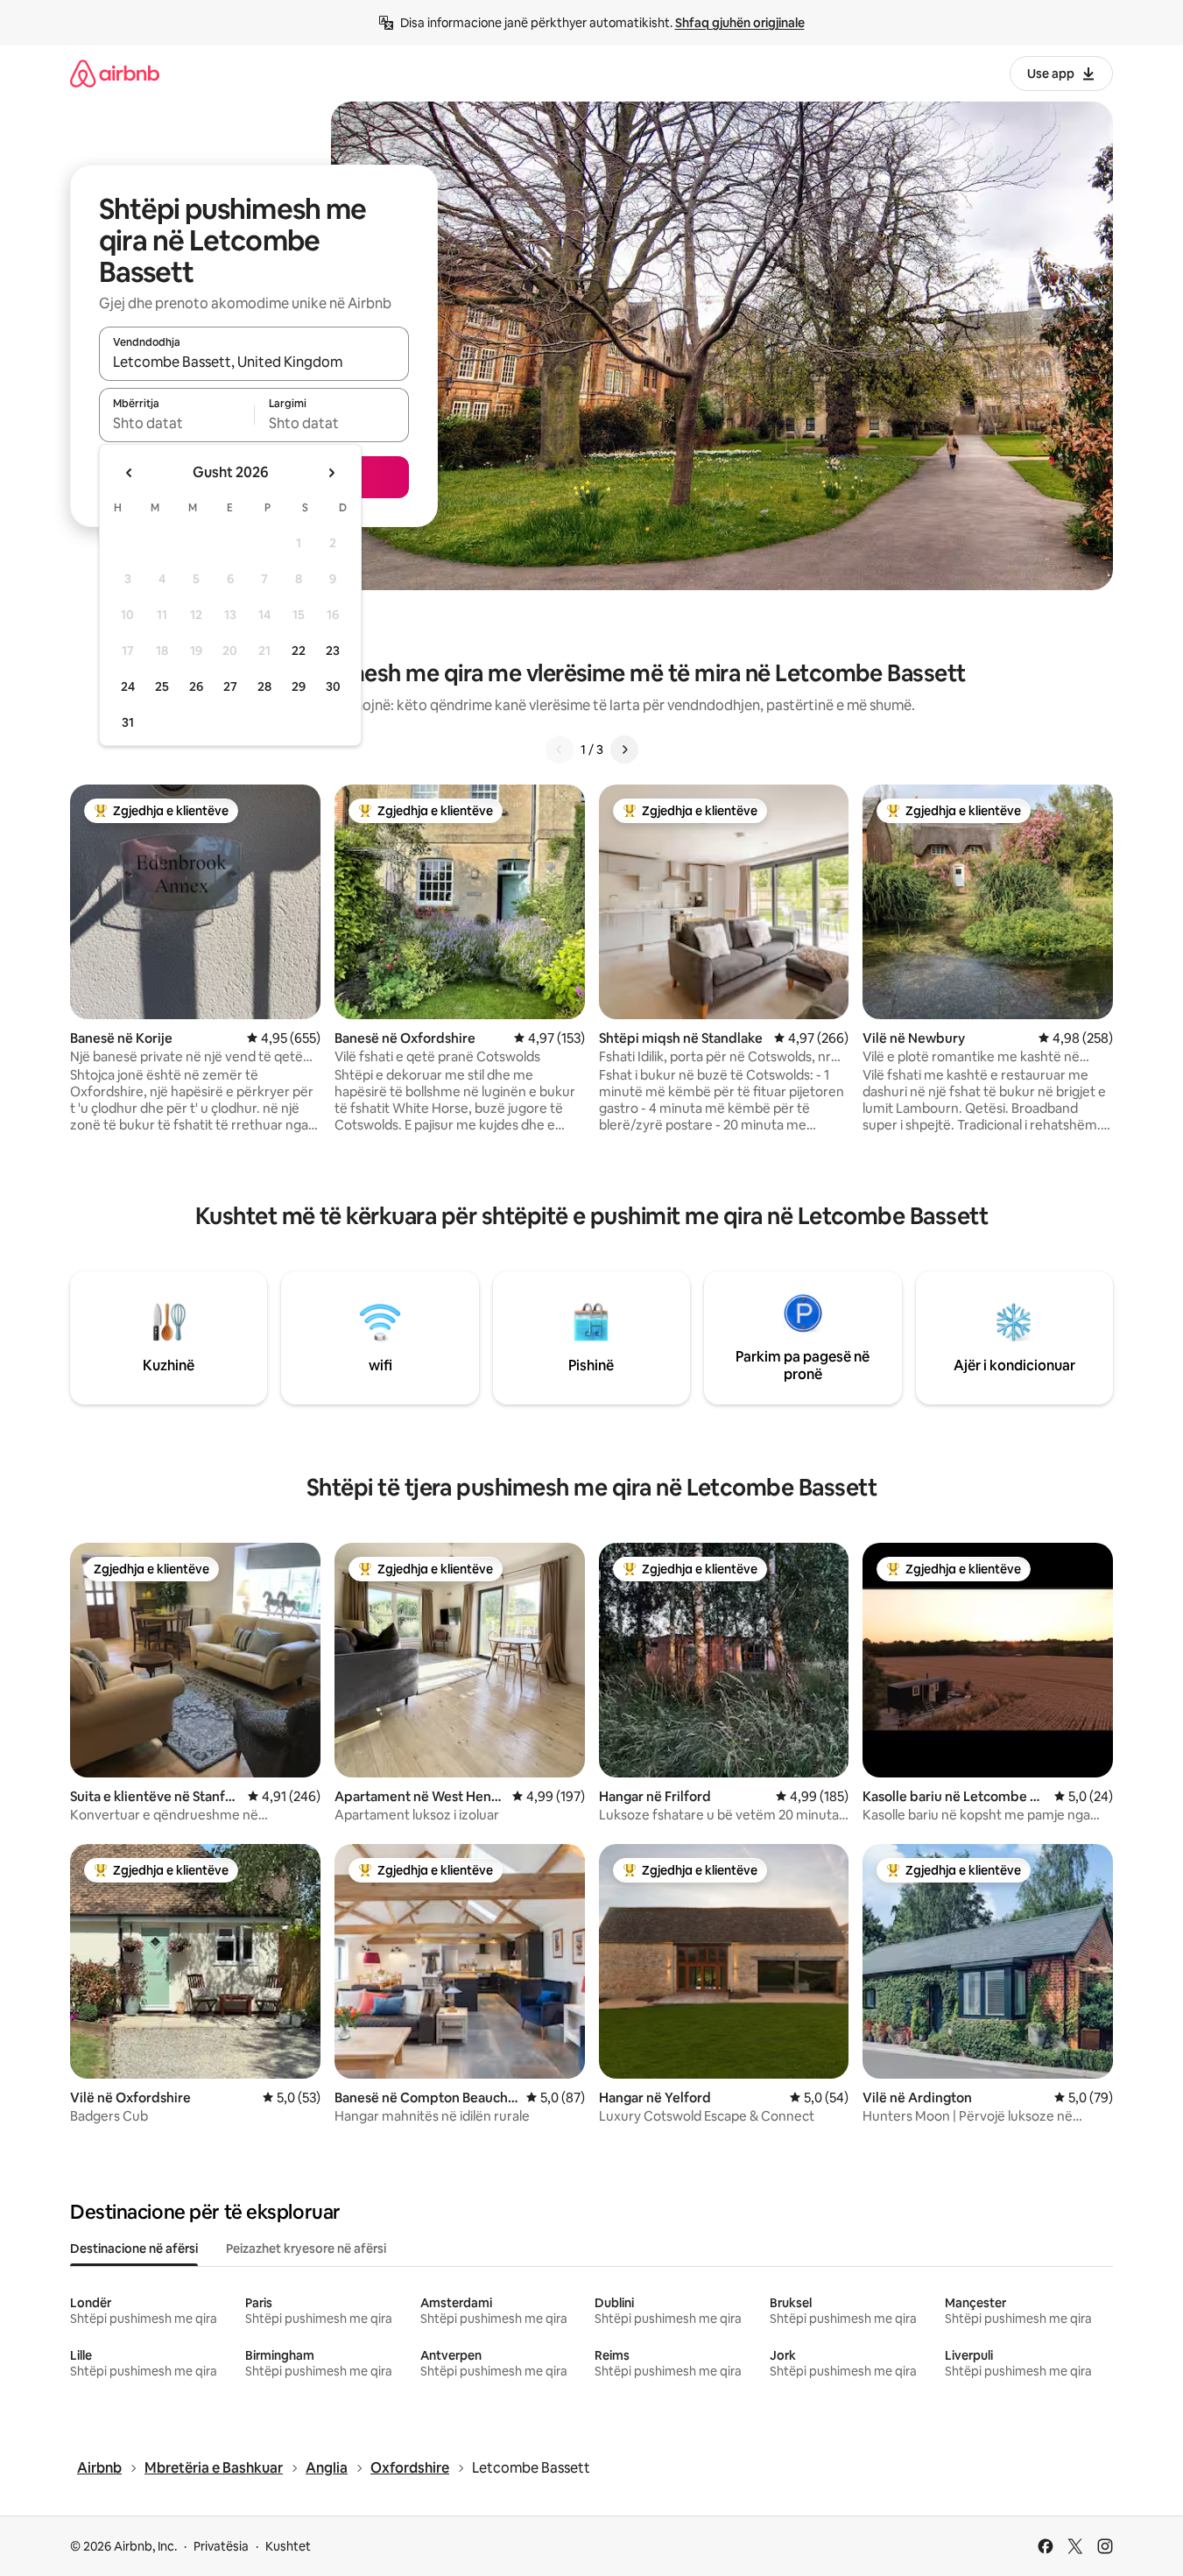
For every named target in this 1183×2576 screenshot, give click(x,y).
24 (128, 686)
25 (162, 686)
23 (333, 651)
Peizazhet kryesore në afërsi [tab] (306, 2249)
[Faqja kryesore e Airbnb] (115, 73)
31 (128, 722)
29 (299, 686)
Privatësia (221, 2546)
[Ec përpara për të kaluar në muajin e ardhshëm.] (331, 473)
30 (333, 686)
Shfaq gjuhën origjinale (740, 23)
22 (299, 651)
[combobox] (254, 362)
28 (264, 686)
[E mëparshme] (560, 750)
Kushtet (288, 2546)
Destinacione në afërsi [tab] (134, 2249)
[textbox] (176, 423)
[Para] (624, 750)
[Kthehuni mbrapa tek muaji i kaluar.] (130, 473)
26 (196, 686)
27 (230, 686)
